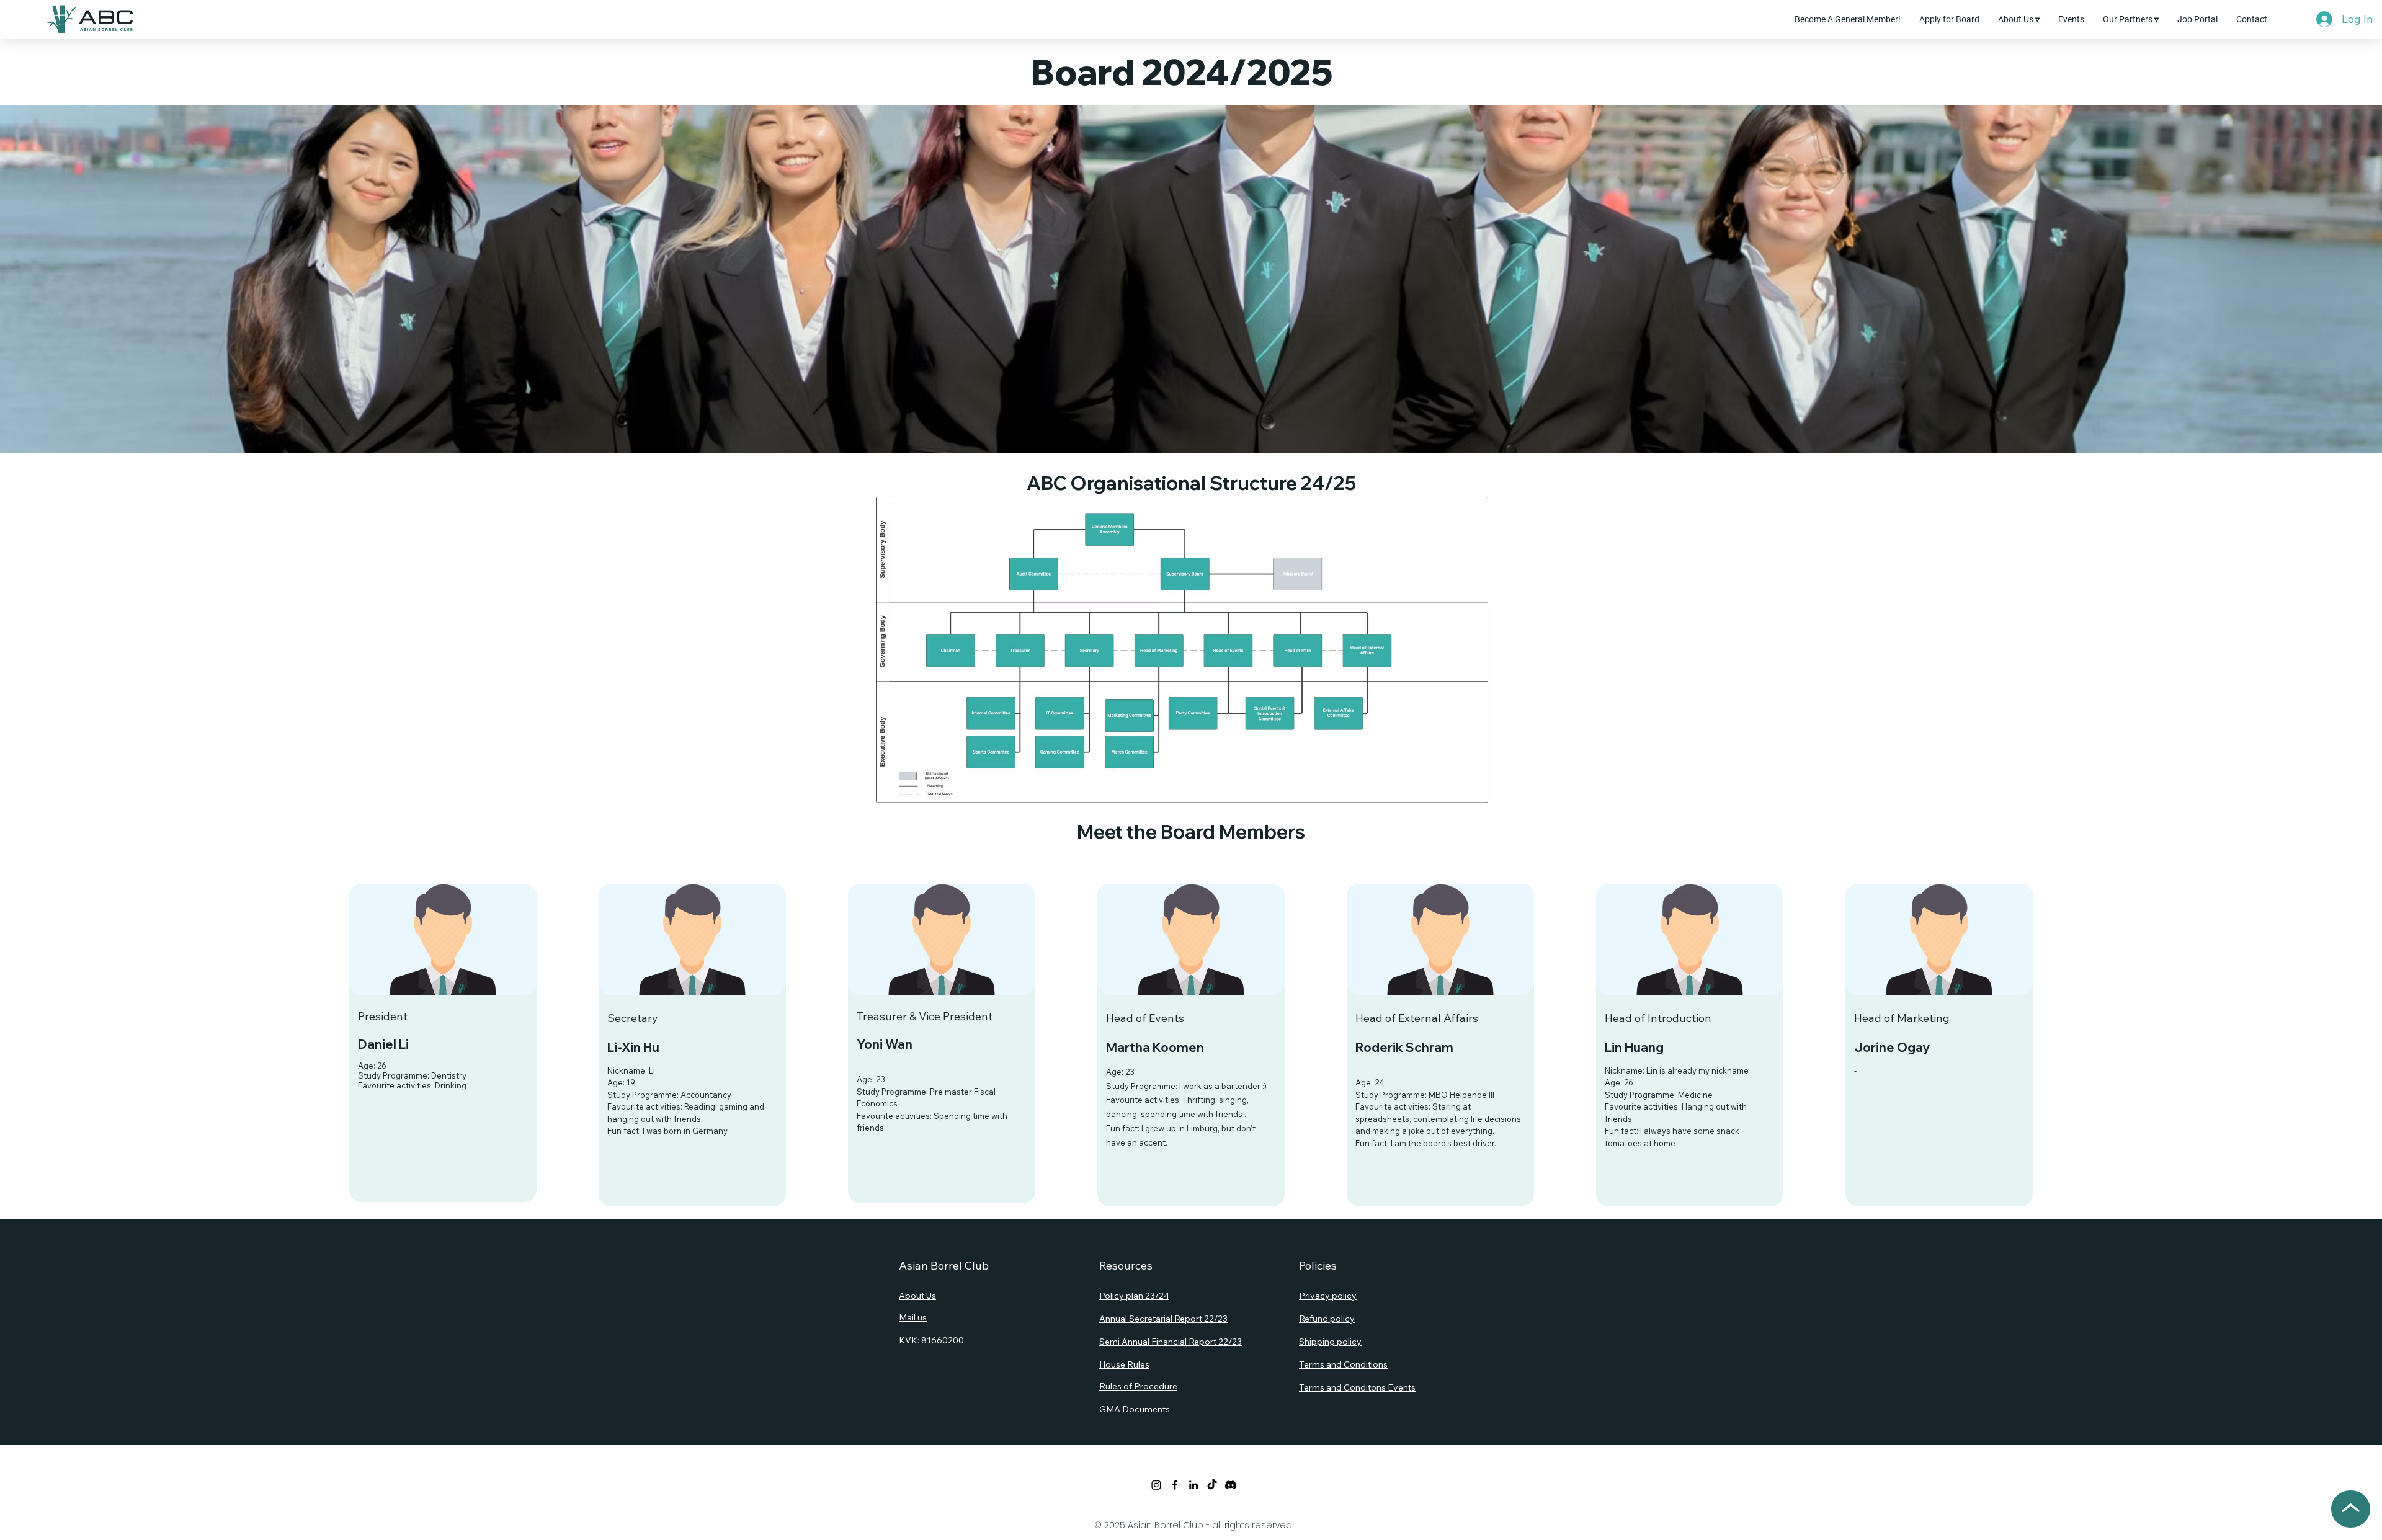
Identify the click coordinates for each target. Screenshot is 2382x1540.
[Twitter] (1156, 1485)
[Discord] (1231, 1485)
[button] (2019, 19)
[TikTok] (1212, 1485)
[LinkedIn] (1193, 1485)
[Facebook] (1175, 1485)
